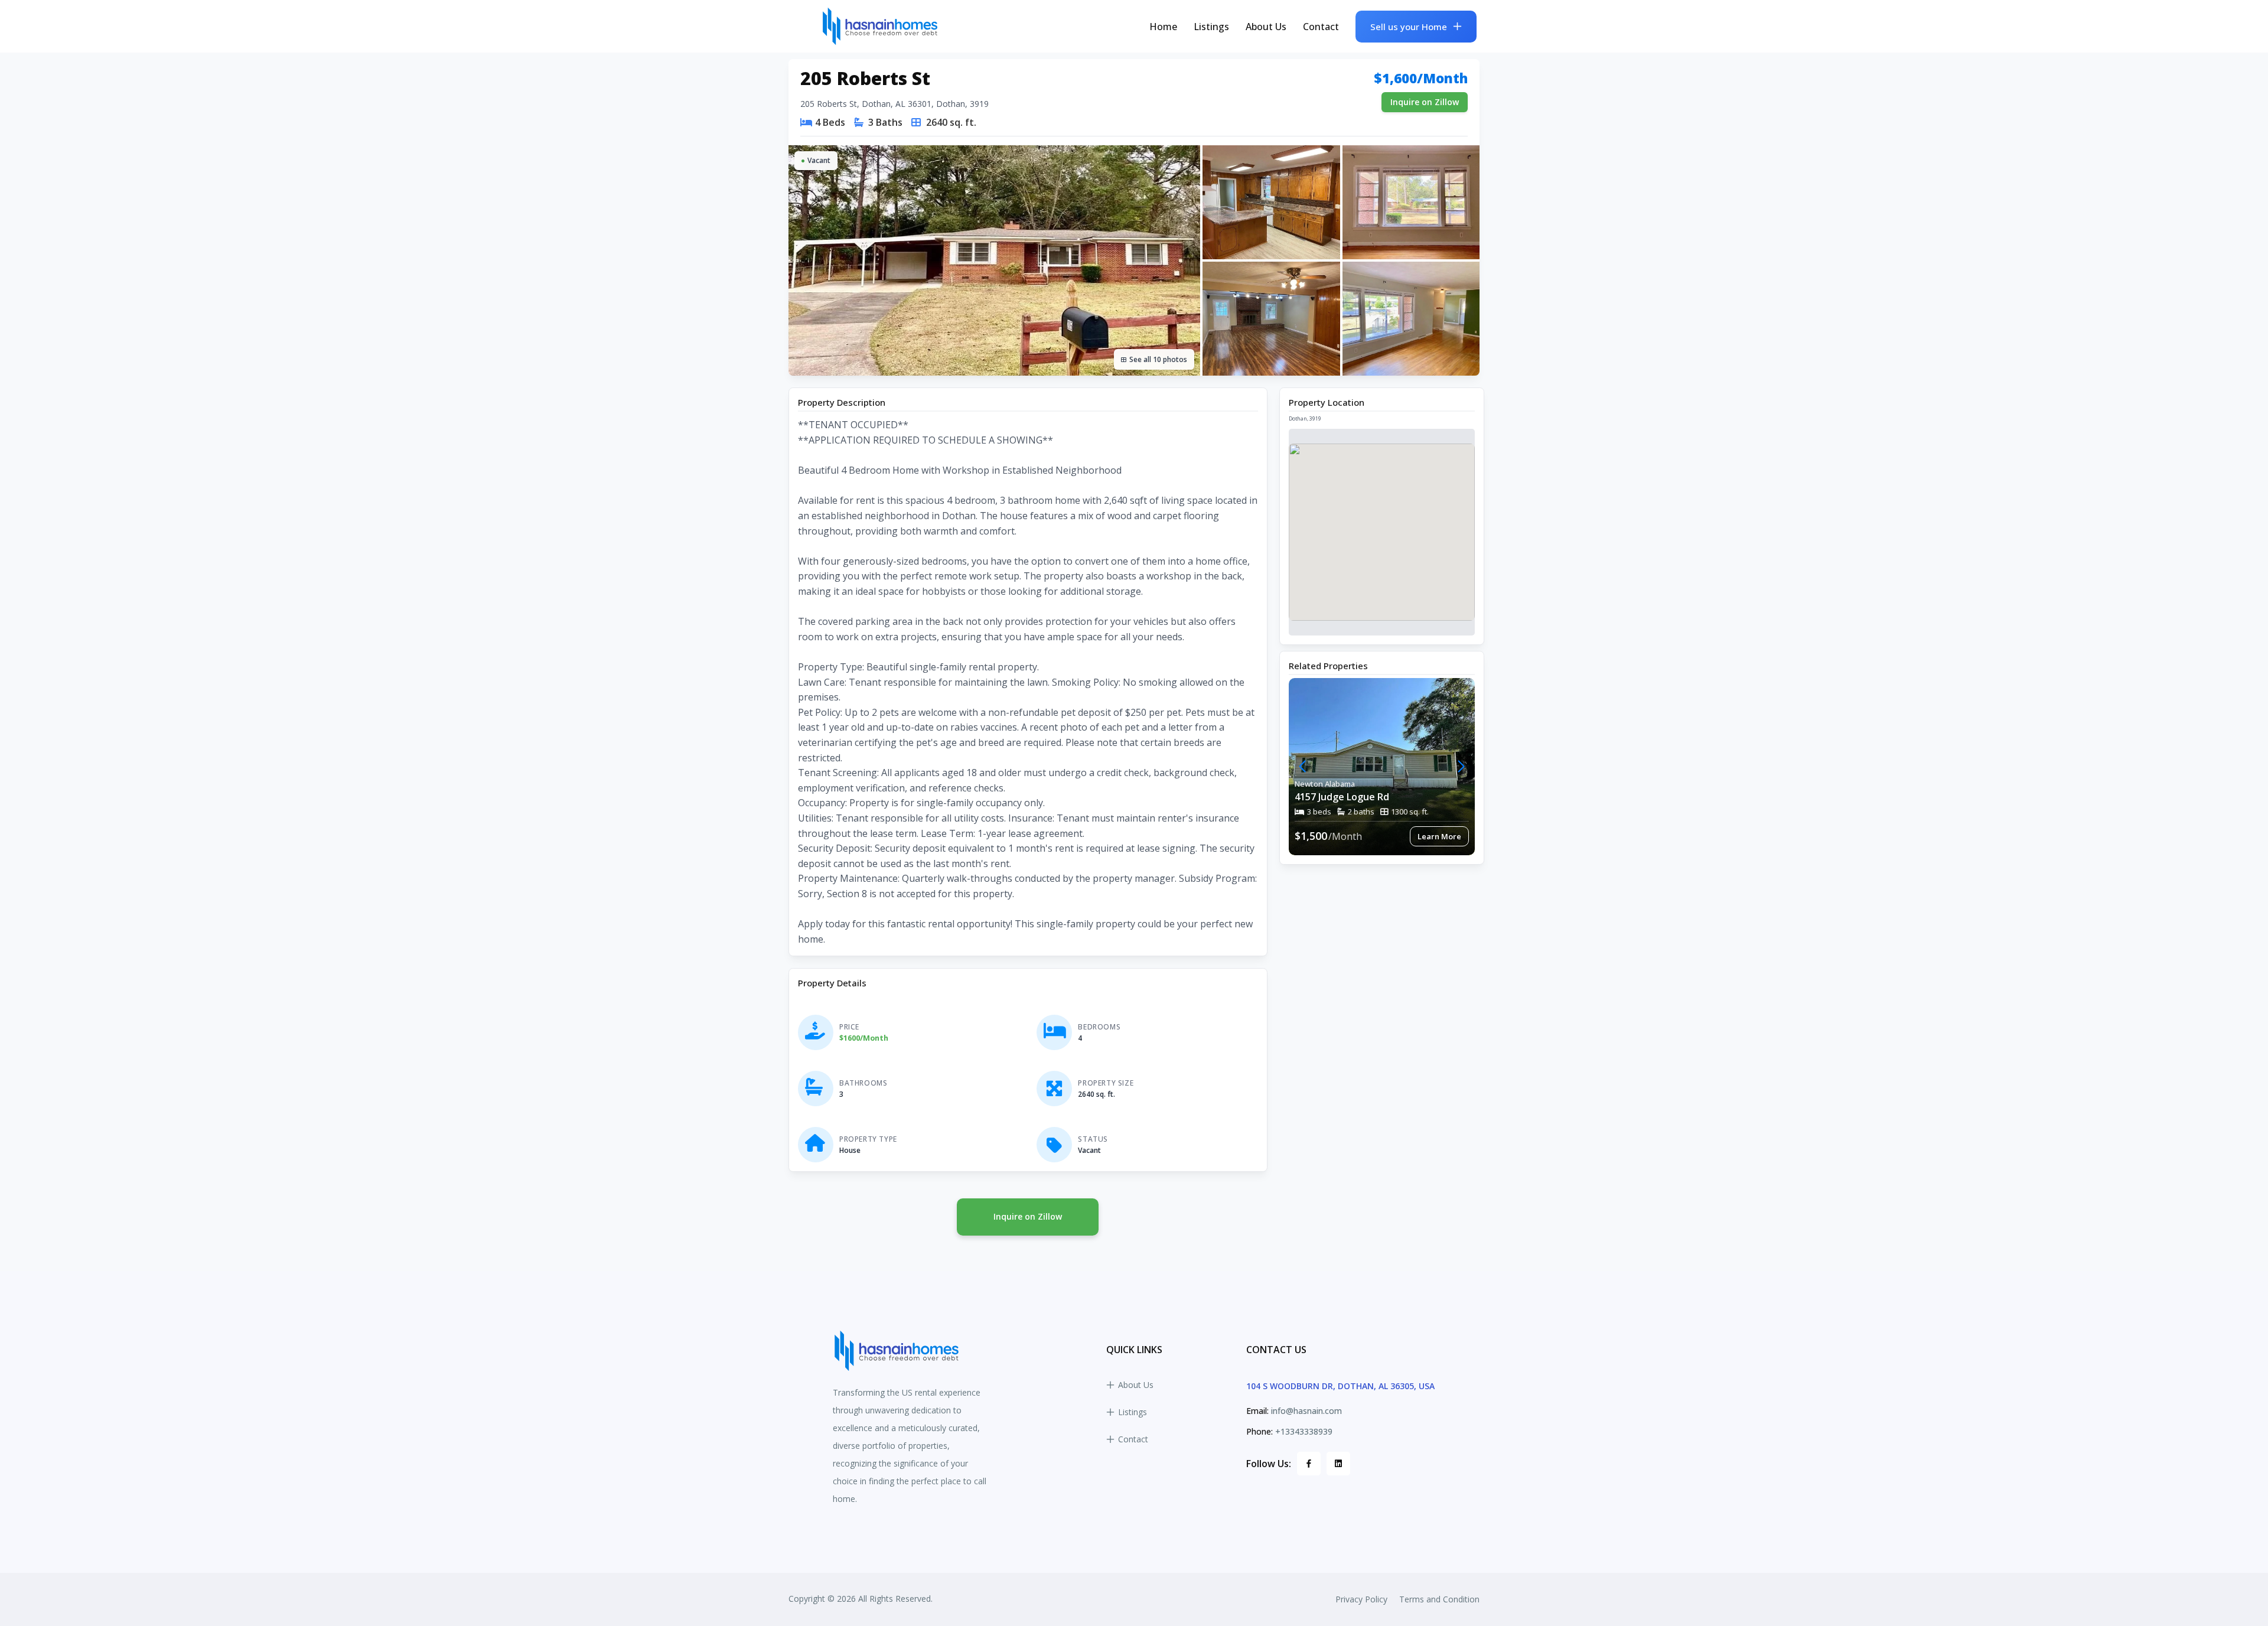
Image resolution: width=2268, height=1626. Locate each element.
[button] (1461, 767)
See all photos (1158, 359)
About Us (1266, 27)
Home (1163, 27)
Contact (1321, 27)
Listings (1211, 27)
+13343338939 (1304, 1431)
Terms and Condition (1439, 1599)
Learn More (1439, 836)
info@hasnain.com (1306, 1411)
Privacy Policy (1361, 1599)
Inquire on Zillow (1425, 102)
